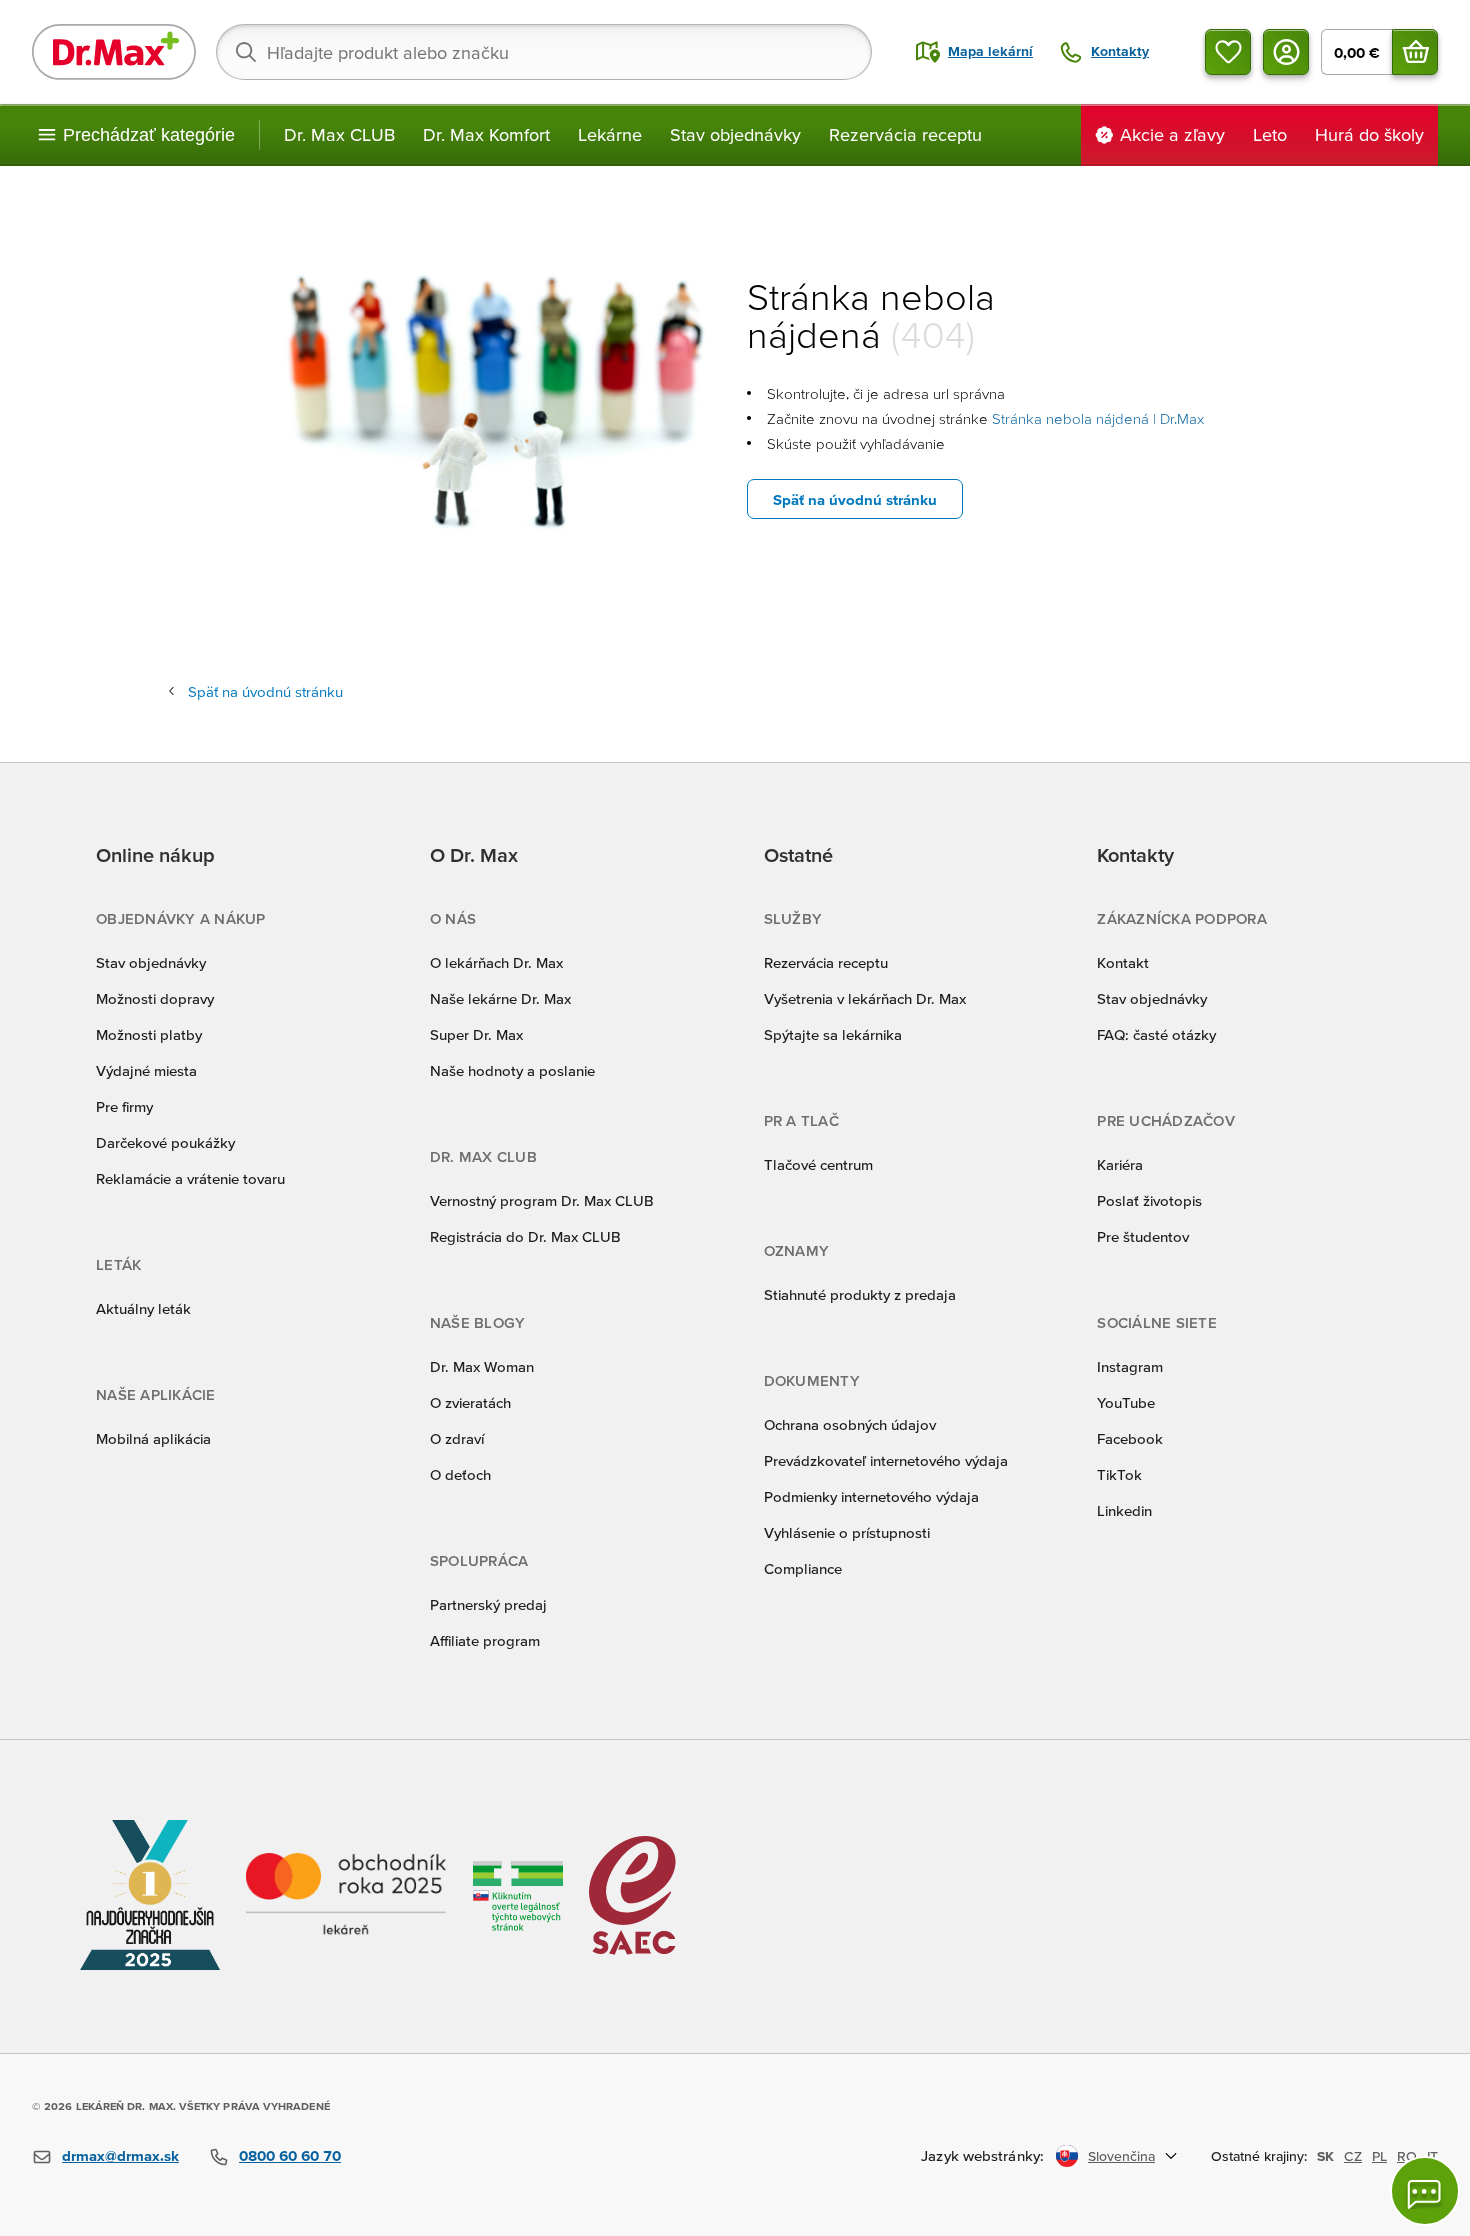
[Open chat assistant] (1425, 2191)
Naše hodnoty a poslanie (512, 1070)
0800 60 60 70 (290, 2155)
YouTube (1126, 1402)
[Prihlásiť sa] (1286, 52)
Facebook (1130, 1438)
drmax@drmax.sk (120, 2155)
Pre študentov (1143, 1236)
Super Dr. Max (476, 1034)
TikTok (1119, 1474)
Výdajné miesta (146, 1070)
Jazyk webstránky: (982, 2155)
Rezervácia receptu (905, 134)
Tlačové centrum (818, 1164)
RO (1407, 2156)
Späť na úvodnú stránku (855, 499)
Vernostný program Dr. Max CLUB (542, 1200)
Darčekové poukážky (165, 1142)
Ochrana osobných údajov (850, 1424)
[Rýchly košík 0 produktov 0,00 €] (1415, 52)
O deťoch (460, 1474)
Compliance (803, 1568)
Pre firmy (124, 1106)
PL (1379, 2156)
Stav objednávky (735, 134)
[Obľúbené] (1228, 52)
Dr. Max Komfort (486, 134)
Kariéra (1120, 1164)
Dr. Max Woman (482, 1366)
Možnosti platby (149, 1034)
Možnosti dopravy (155, 998)
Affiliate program (485, 1640)
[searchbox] (544, 52)
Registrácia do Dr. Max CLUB (525, 1236)
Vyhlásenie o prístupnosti (847, 1532)
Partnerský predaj (488, 1604)
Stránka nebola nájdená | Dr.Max (1098, 418)
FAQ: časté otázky (1156, 1034)
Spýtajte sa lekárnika (833, 1034)
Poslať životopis (1149, 1200)
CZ (1353, 2156)
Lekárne (610, 134)
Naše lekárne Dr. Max (500, 998)
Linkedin (1124, 1510)
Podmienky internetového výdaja (871, 1496)
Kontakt (1123, 962)
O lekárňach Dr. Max (496, 962)
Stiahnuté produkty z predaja (860, 1294)
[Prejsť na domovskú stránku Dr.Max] (114, 52)
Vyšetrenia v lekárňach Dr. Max (865, 998)
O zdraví (457, 1438)
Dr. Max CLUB (339, 134)
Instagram (1130, 1366)
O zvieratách (470, 1402)
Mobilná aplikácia (153, 1438)
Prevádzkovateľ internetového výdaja (886, 1460)
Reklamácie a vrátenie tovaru (190, 1178)
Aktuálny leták (143, 1308)
